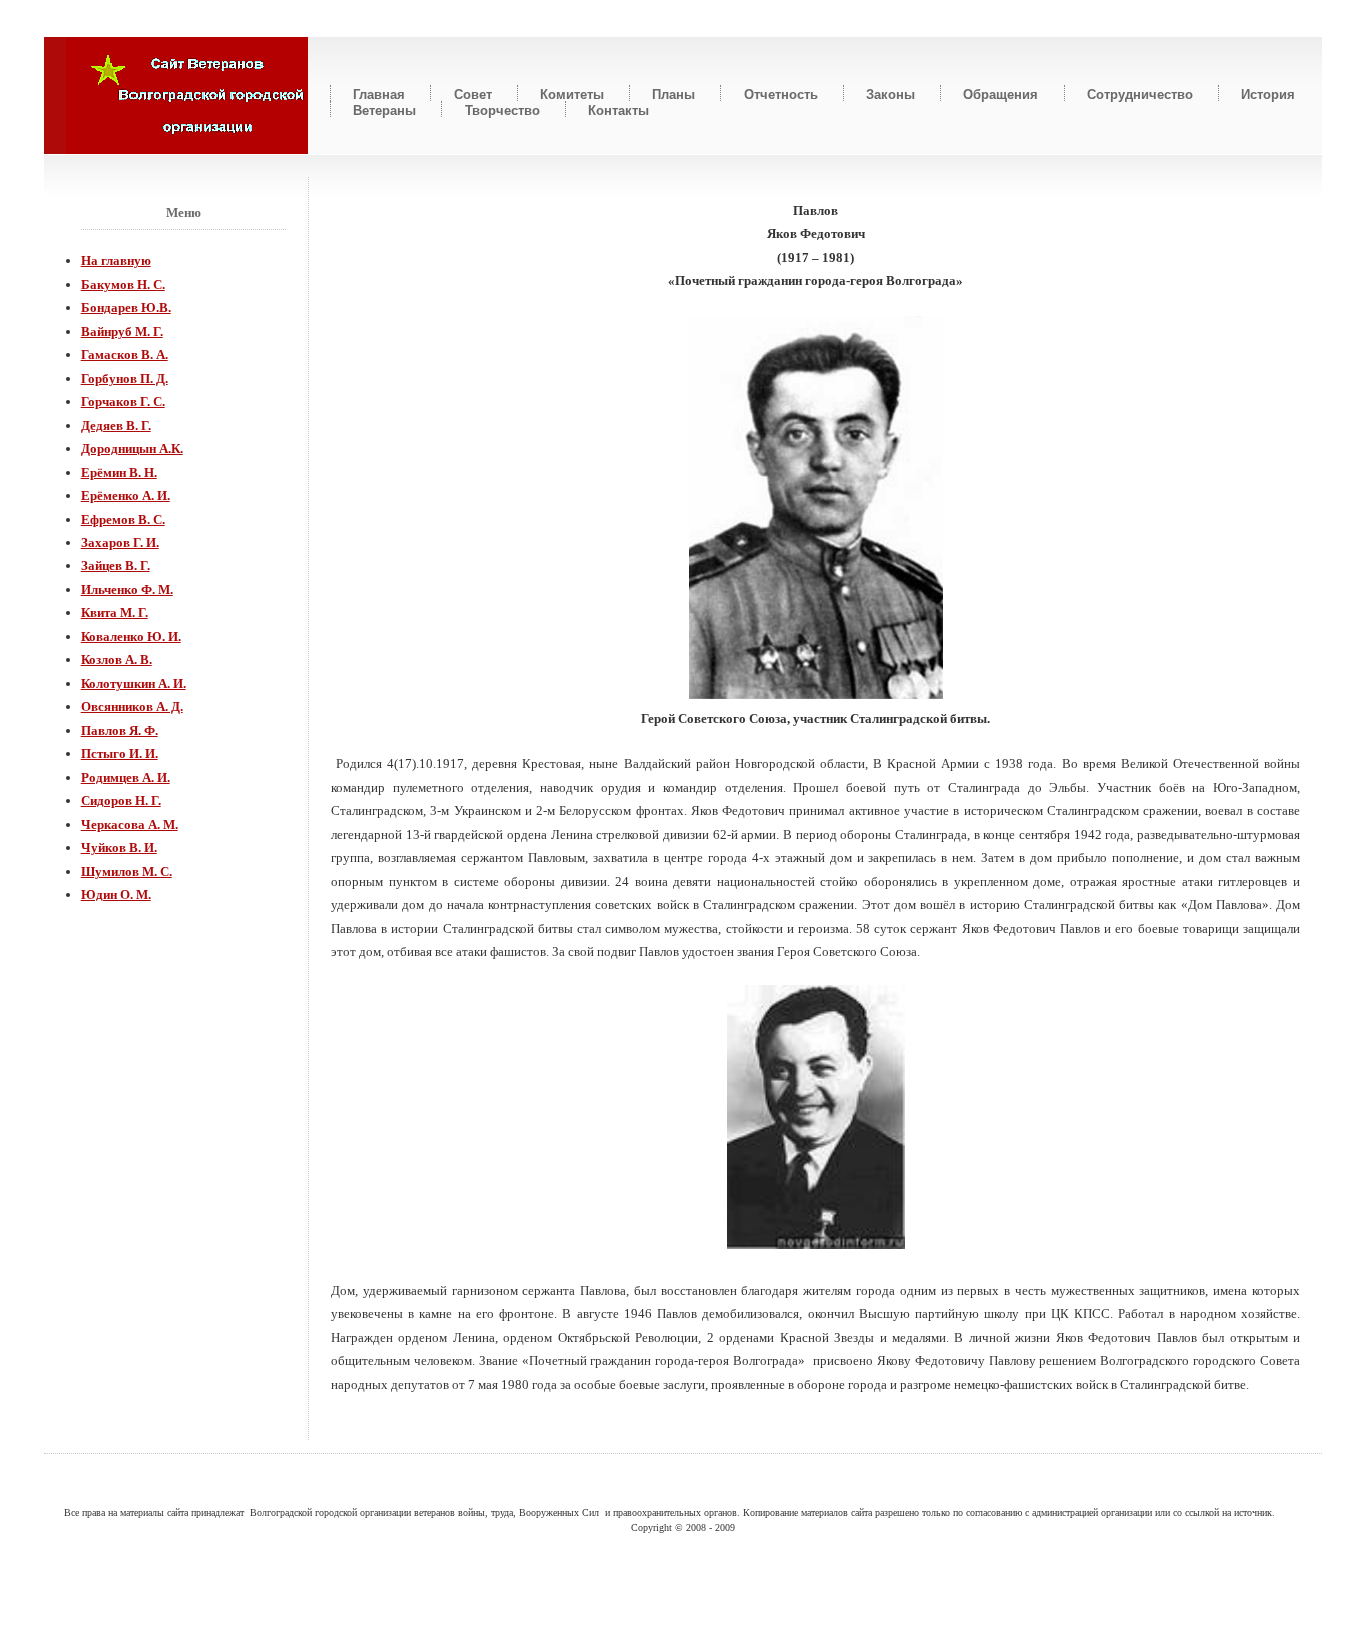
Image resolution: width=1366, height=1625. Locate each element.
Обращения (1000, 93)
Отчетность (781, 93)
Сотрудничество (1140, 93)
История (1268, 93)
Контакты (618, 109)
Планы (673, 93)
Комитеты (572, 93)
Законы (890, 93)
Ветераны (384, 109)
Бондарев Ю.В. (126, 307)
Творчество (502, 109)
